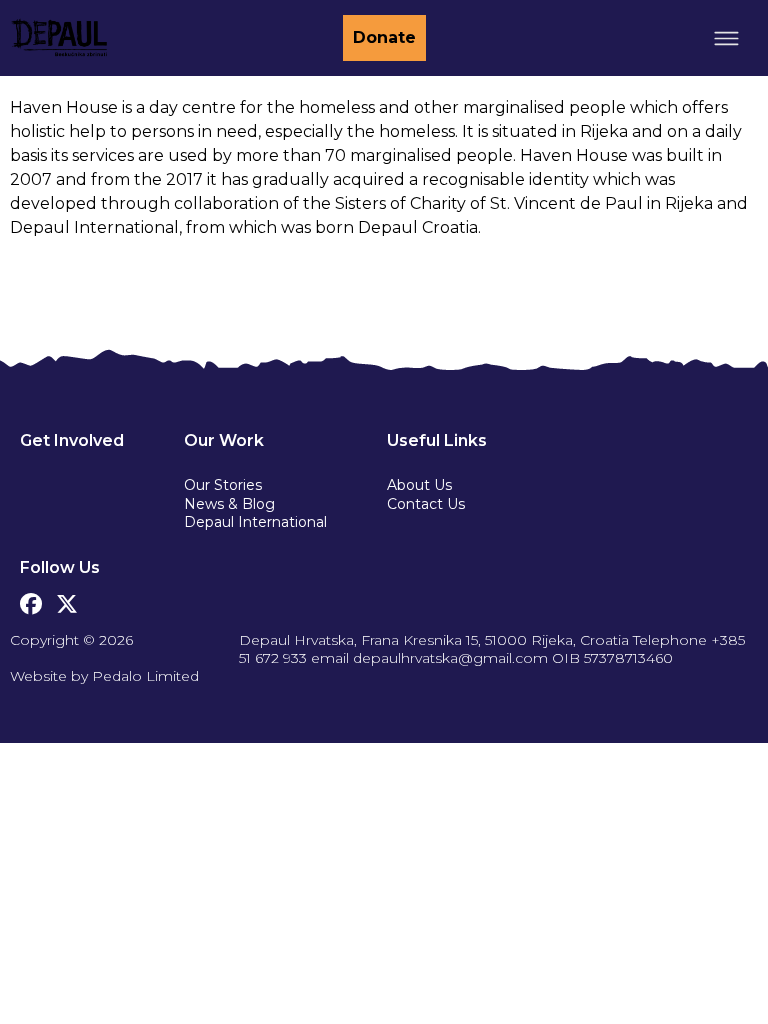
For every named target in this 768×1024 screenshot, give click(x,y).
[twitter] (67, 599)
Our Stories (223, 485)
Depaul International (255, 522)
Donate (384, 37)
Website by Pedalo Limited (104, 676)
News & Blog (229, 504)
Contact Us (426, 504)
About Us (419, 485)
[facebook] (31, 599)
